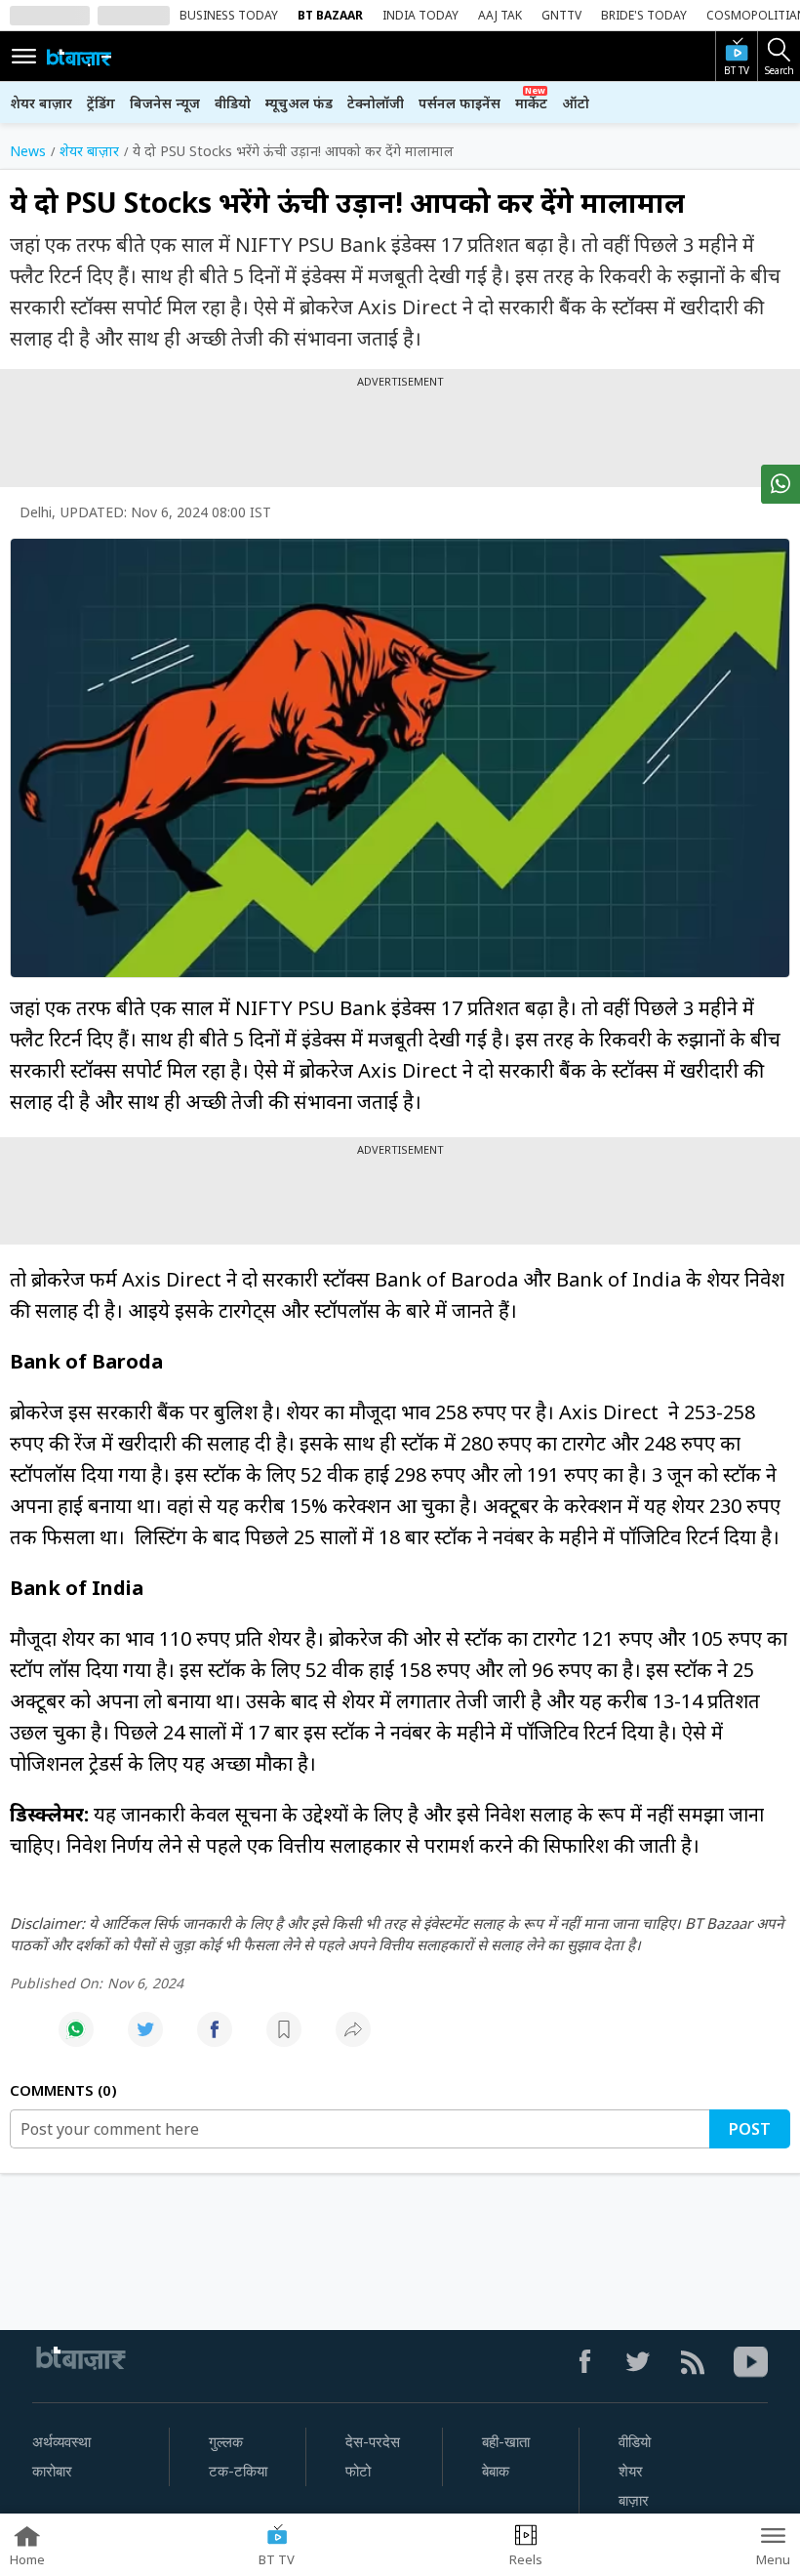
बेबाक (496, 2472)
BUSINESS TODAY (229, 15)
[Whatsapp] (76, 2040)
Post (750, 2129)
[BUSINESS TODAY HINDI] (79, 57)
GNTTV (561, 15)
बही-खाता (506, 2442)
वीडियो (233, 103)
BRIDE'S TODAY (644, 15)
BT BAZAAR (330, 15)
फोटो (358, 2472)
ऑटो (576, 103)
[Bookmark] (284, 2040)
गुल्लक (226, 2442)
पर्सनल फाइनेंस (460, 103)
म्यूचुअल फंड (299, 103)
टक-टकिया (238, 2472)
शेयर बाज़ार (41, 103)
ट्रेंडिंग (101, 103)
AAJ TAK (500, 15)
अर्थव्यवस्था (61, 2442)
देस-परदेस (373, 2442)
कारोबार (52, 2472)
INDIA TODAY (420, 15)
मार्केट (531, 103)
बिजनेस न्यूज (165, 103)
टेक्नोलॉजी (376, 103)
